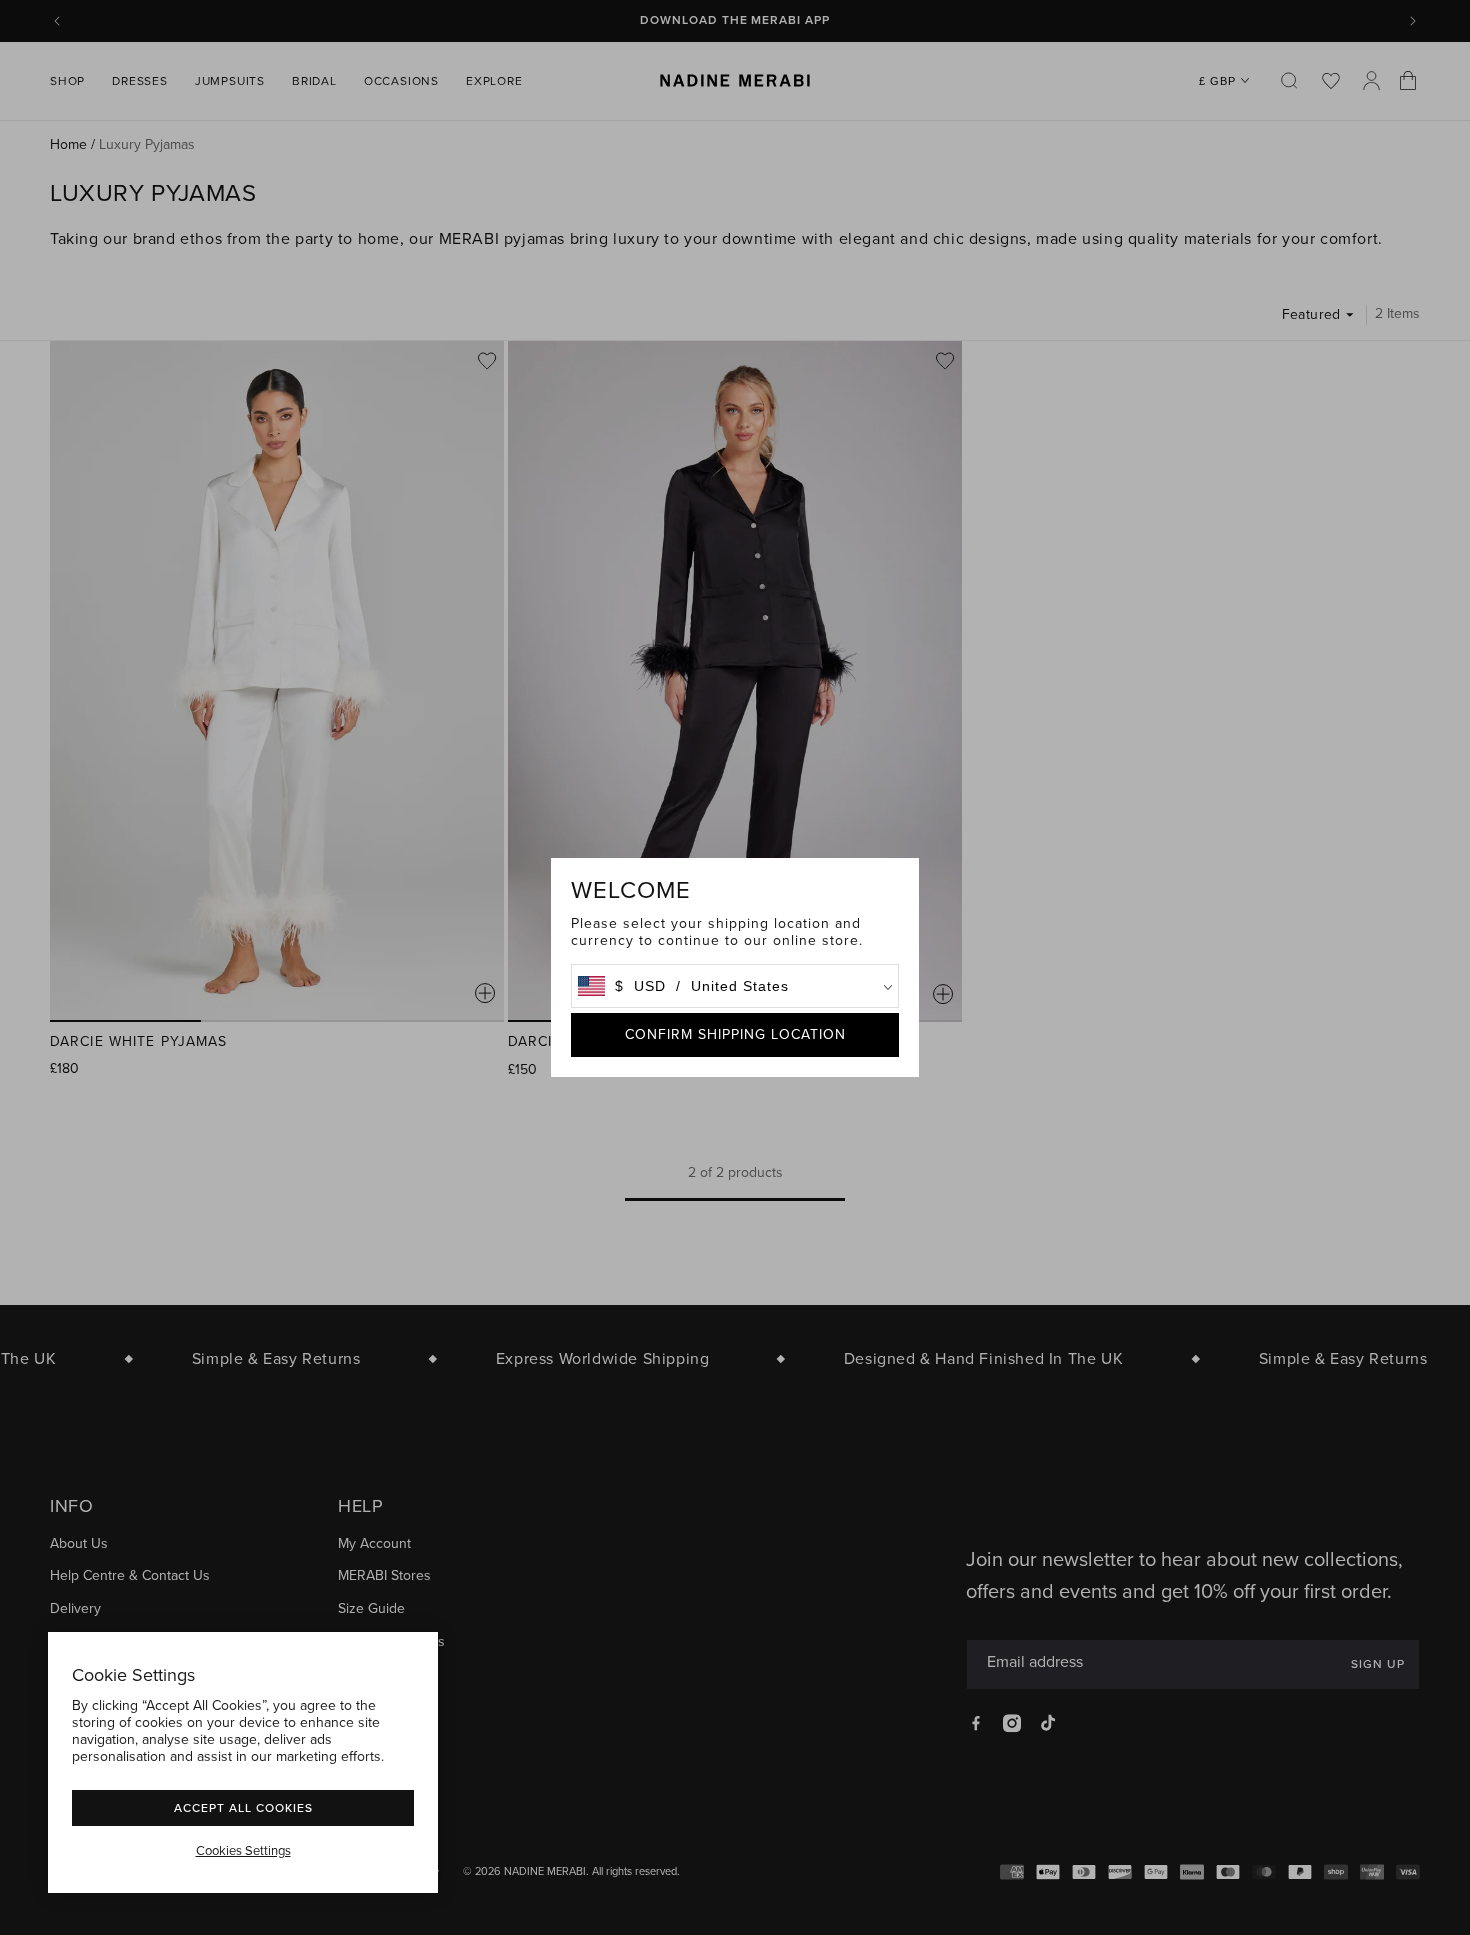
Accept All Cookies (243, 1807)
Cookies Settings (243, 1851)
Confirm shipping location (735, 1034)
